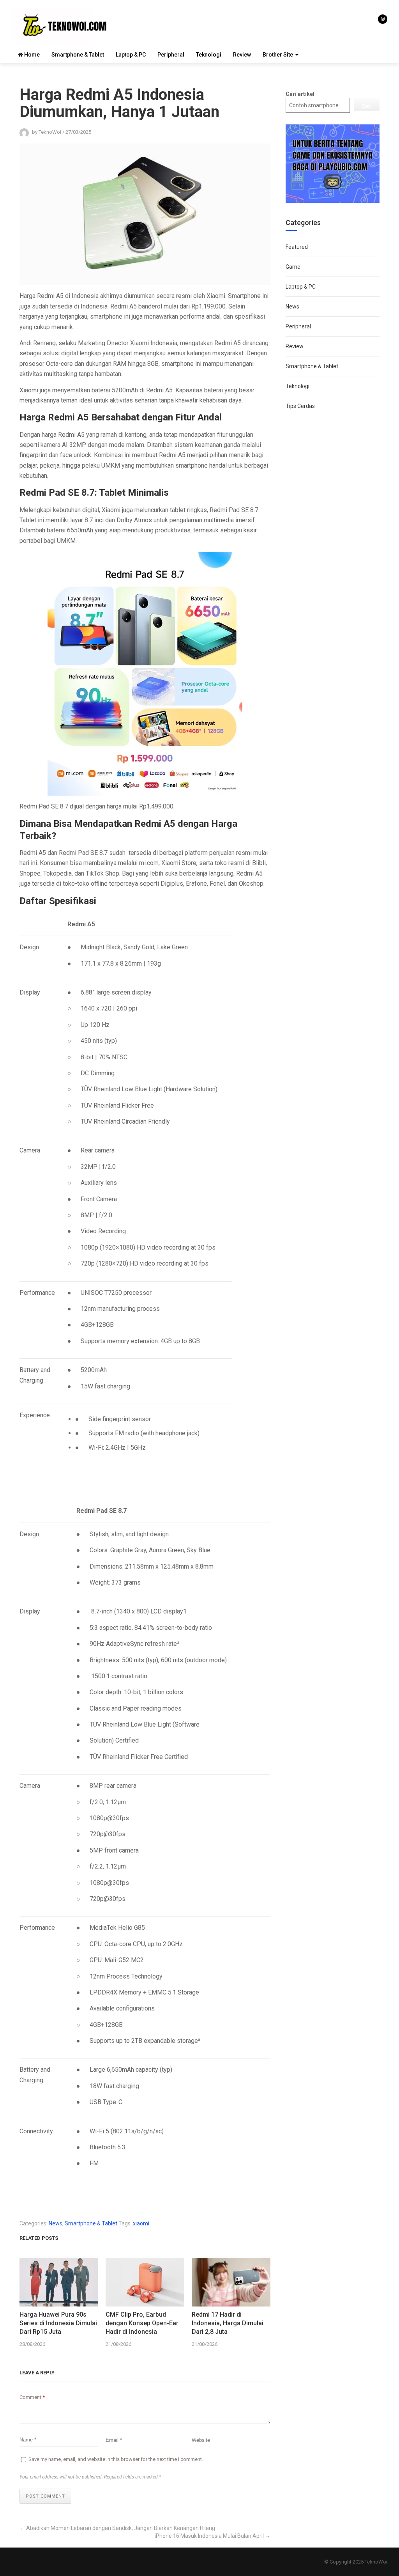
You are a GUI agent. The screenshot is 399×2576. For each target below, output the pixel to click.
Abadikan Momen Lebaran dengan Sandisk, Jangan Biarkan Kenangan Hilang (121, 2528)
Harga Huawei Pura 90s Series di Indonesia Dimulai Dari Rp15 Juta (58, 2323)
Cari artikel (300, 94)
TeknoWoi (376, 2562)
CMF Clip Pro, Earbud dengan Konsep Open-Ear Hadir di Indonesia (142, 2323)
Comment (32, 2397)
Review (242, 55)
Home (31, 55)
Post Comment (45, 2496)
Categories (303, 222)
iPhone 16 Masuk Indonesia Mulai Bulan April (209, 2536)
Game (293, 267)
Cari (366, 106)
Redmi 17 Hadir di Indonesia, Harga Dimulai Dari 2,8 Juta (228, 2323)
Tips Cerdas (300, 406)
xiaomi (141, 2223)
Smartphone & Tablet (78, 55)
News (56, 2223)
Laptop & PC (131, 55)
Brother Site (278, 55)
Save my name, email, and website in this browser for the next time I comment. (116, 2459)
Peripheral (171, 55)
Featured (297, 247)
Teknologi (209, 55)
